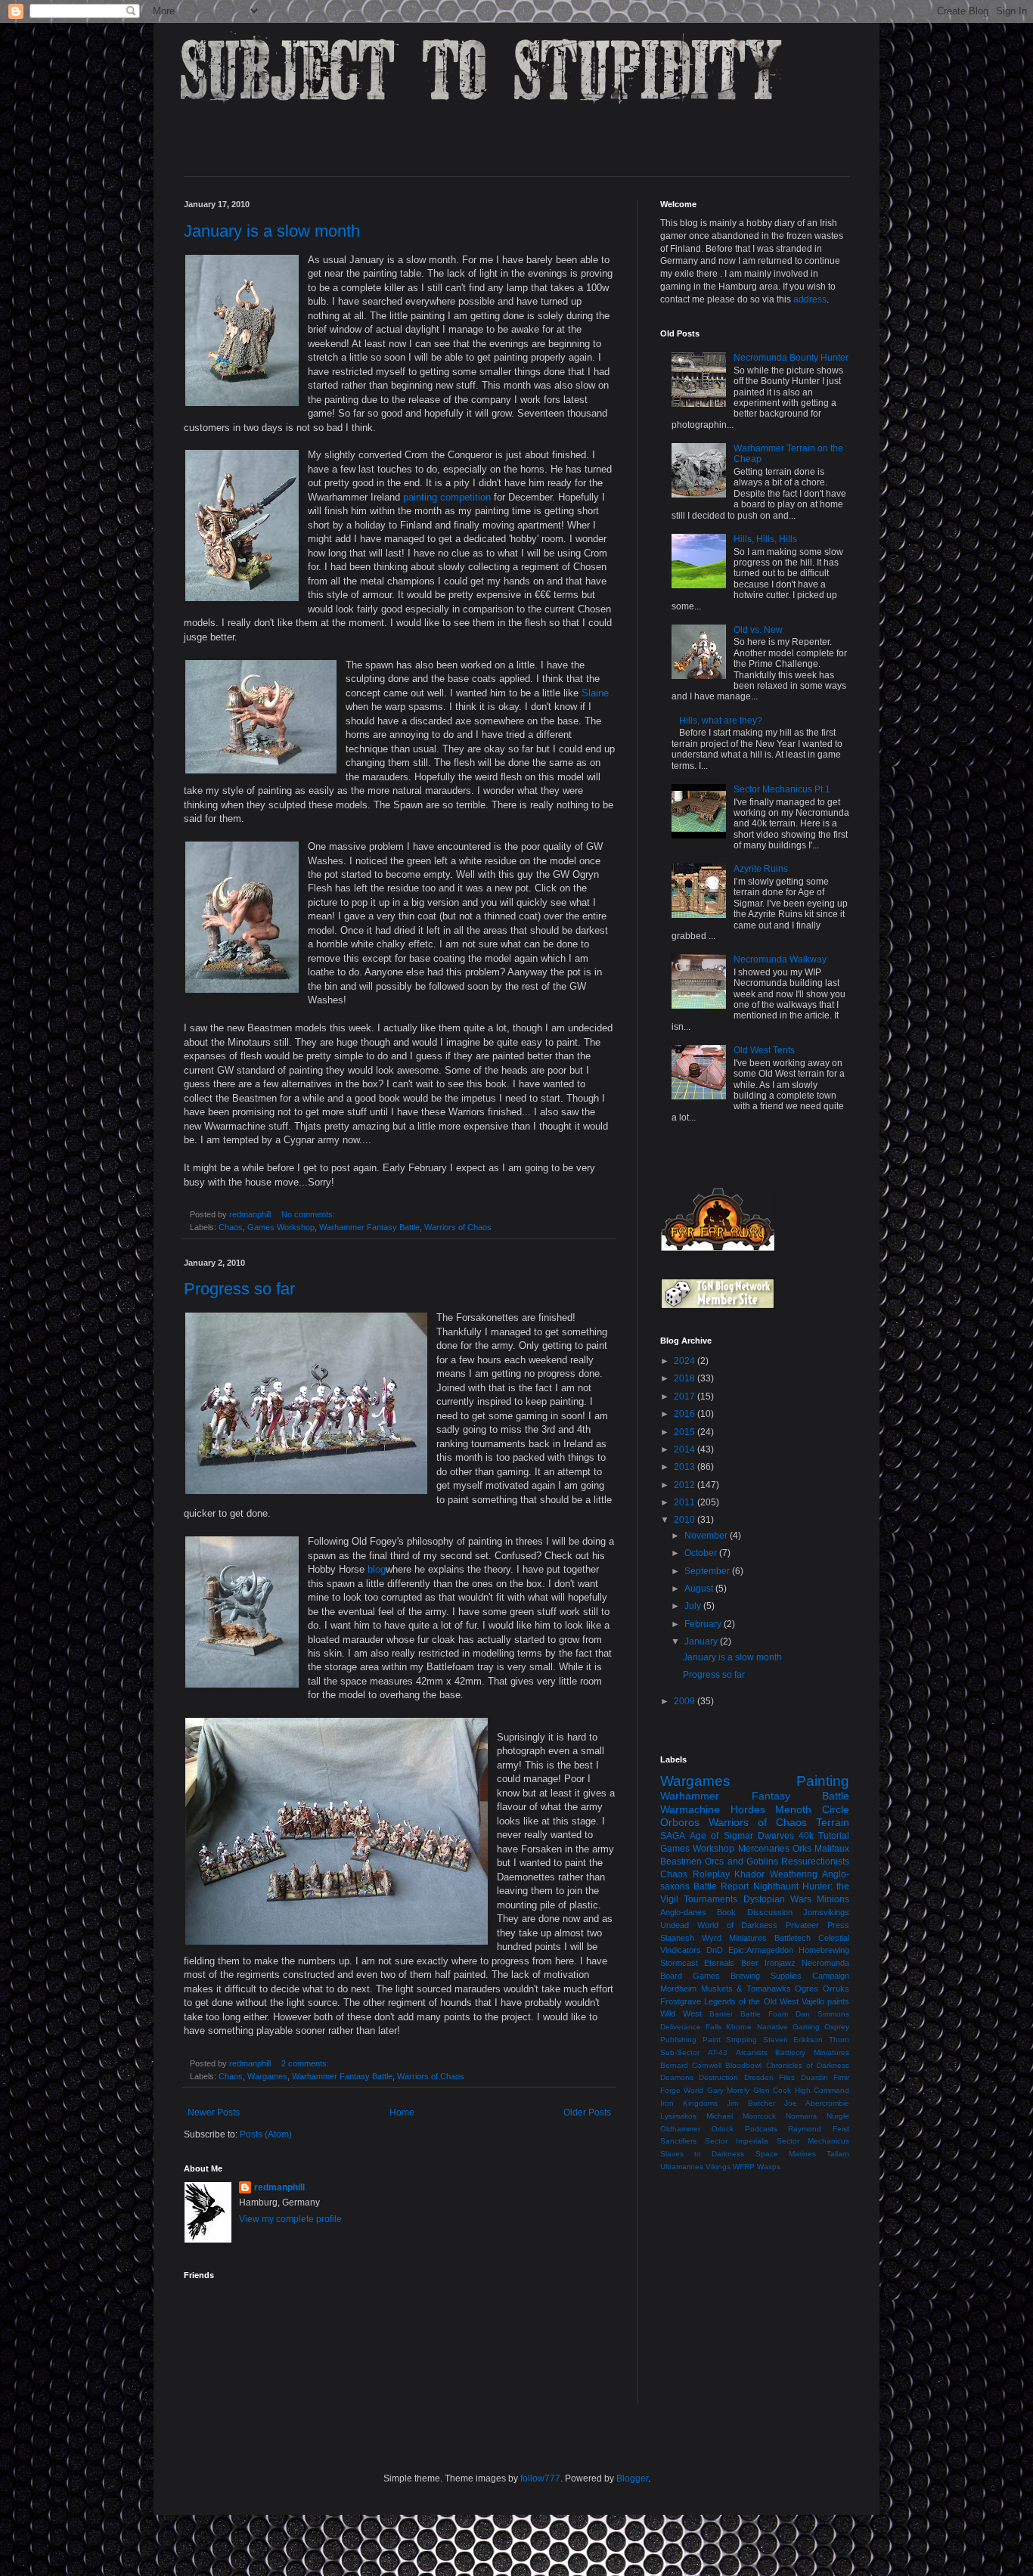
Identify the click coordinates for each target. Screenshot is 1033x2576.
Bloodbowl (743, 2065)
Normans (801, 2116)
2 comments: (306, 2063)
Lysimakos (678, 2116)
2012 (686, 1485)
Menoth (793, 1809)
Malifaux (832, 1849)
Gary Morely (728, 2090)
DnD (715, 1950)
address (810, 299)
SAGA (673, 1836)
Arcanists (752, 2052)
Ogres (807, 1989)
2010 (686, 1520)
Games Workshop (281, 1227)
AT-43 (718, 2052)
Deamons (677, 2077)
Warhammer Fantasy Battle (369, 1227)
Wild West (681, 2013)
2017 (686, 1396)
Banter (721, 2014)
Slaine (595, 693)
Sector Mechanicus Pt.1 (782, 789)
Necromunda (825, 1963)
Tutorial (834, 1836)
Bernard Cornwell (691, 2065)
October (702, 1553)
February (704, 1624)
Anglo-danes (683, 1912)
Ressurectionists (815, 1861)
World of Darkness (738, 1925)
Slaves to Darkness (702, 2154)
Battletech (793, 1938)
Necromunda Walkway (780, 959)
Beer (750, 1963)
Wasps (769, 2167)
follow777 (540, 2478)
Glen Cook (772, 2090)
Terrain (833, 1822)
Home (402, 2113)
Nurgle (838, 2116)
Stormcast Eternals (697, 1963)
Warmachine (690, 1809)
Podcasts (761, 2129)
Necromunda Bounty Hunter (791, 358)
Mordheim (678, 1989)
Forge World (682, 2090)
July (694, 1606)
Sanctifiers (678, 2141)
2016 (686, 1414)
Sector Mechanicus (813, 2141)
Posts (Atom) (266, 2134)
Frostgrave (681, 2001)
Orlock (723, 2129)
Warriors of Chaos (458, 1227)
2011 (686, 1502)
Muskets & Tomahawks (746, 1989)
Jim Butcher (751, 2103)
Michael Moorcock (741, 2116)
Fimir (841, 2077)
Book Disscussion (754, 1912)
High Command (822, 2090)
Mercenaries (764, 1849)
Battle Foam (764, 2014)
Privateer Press (817, 1925)
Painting (823, 1781)
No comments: (309, 1214)
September (708, 1571)
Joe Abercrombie (817, 2103)
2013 (686, 1467)
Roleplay (711, 1874)
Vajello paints (825, 2001)
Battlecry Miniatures (812, 2052)
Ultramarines (682, 2167)
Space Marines (786, 2154)
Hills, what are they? (721, 721)
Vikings (718, 2167)
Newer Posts (214, 2113)
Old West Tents (764, 1050)
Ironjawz (780, 1963)
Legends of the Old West (751, 2001)
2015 (686, 1432)
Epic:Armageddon (761, 1950)
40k (806, 1836)
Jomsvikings (826, 1912)
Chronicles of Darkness (808, 2065)
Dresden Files (769, 2077)
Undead (675, 1925)
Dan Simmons (822, 2014)
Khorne (739, 2027)
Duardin (814, 2077)
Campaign (831, 1976)
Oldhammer (680, 2129)
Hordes (748, 1809)
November (707, 1536)
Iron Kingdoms (689, 2103)
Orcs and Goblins (741, 1861)
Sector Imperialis (737, 2141)
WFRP (744, 2167)
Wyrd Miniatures (734, 1938)
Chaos (231, 1227)
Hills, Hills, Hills (765, 539)
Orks (802, 1849)
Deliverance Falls (691, 2027)
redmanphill (279, 2187)
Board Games (690, 1976)
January (702, 1641)
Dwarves (776, 1836)
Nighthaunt (776, 1886)
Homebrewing (824, 1950)
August (700, 1589)
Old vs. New (758, 630)
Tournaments (710, 1899)
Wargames (267, 2076)
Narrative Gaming (788, 2027)
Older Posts (587, 2113)
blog (377, 1569)
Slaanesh (677, 1938)
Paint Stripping (730, 2040)
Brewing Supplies (766, 1976)
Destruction (718, 2077)
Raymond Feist (819, 2129)
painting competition (447, 497)
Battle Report (721, 1886)
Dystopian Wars (777, 1899)
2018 (686, 1378)
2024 (686, 1361)
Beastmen (681, 1861)
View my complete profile (290, 2219)
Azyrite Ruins (761, 869)
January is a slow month (272, 231)
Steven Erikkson (793, 2040)
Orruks (836, 1989)
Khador (749, 1874)
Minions (833, 1899)
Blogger (632, 2478)
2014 (686, 1449)
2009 (686, 1701)
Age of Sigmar (721, 1836)
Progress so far (239, 1289)
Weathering (794, 1874)
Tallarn (838, 2154)
